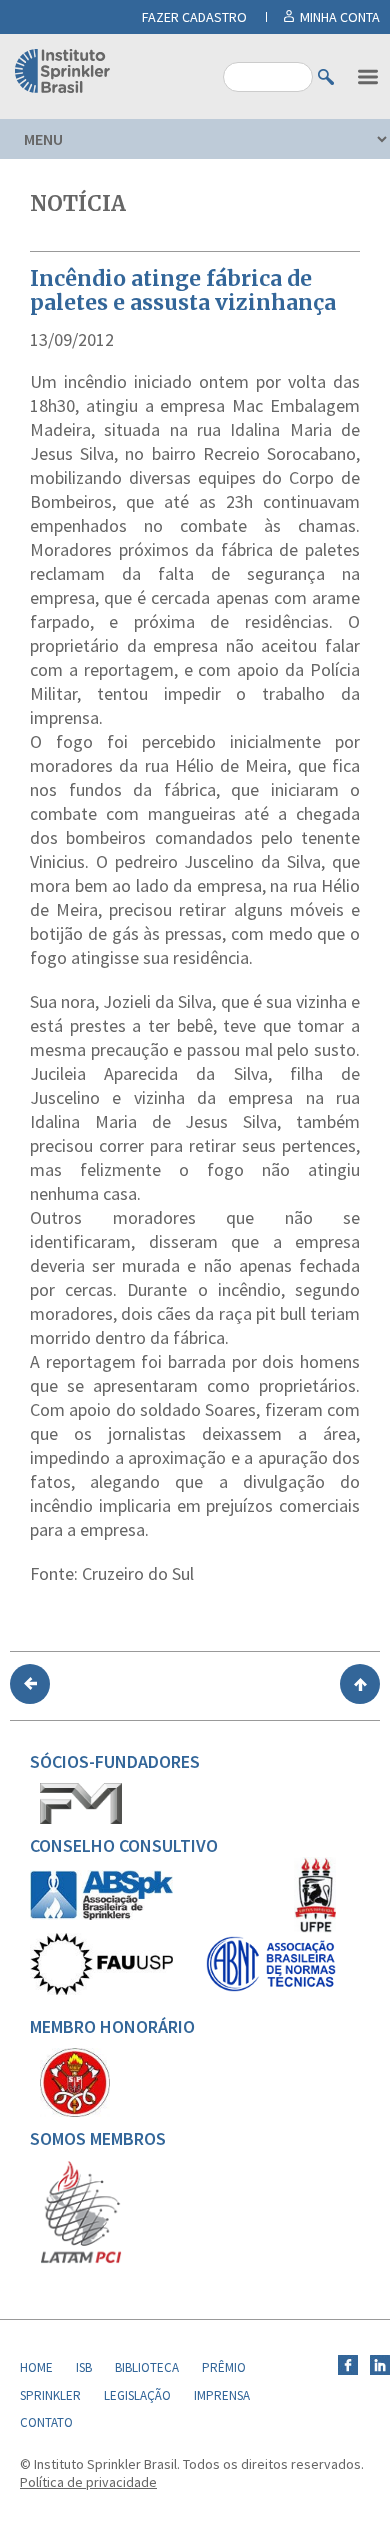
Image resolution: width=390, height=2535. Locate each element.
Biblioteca (147, 2367)
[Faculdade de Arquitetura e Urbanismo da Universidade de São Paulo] (101, 1990)
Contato (46, 2422)
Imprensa (222, 2395)
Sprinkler (50, 2395)
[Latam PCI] (81, 2259)
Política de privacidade (88, 2482)
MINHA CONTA (340, 17)
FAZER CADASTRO (194, 17)
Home (36, 2367)
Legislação (137, 2395)
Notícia (78, 203)
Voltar (30, 1684)
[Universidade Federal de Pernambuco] (315, 1928)
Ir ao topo (360, 1684)
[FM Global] (81, 1819)
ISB (84, 2367)
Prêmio (224, 2367)
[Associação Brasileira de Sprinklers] (101, 1915)
